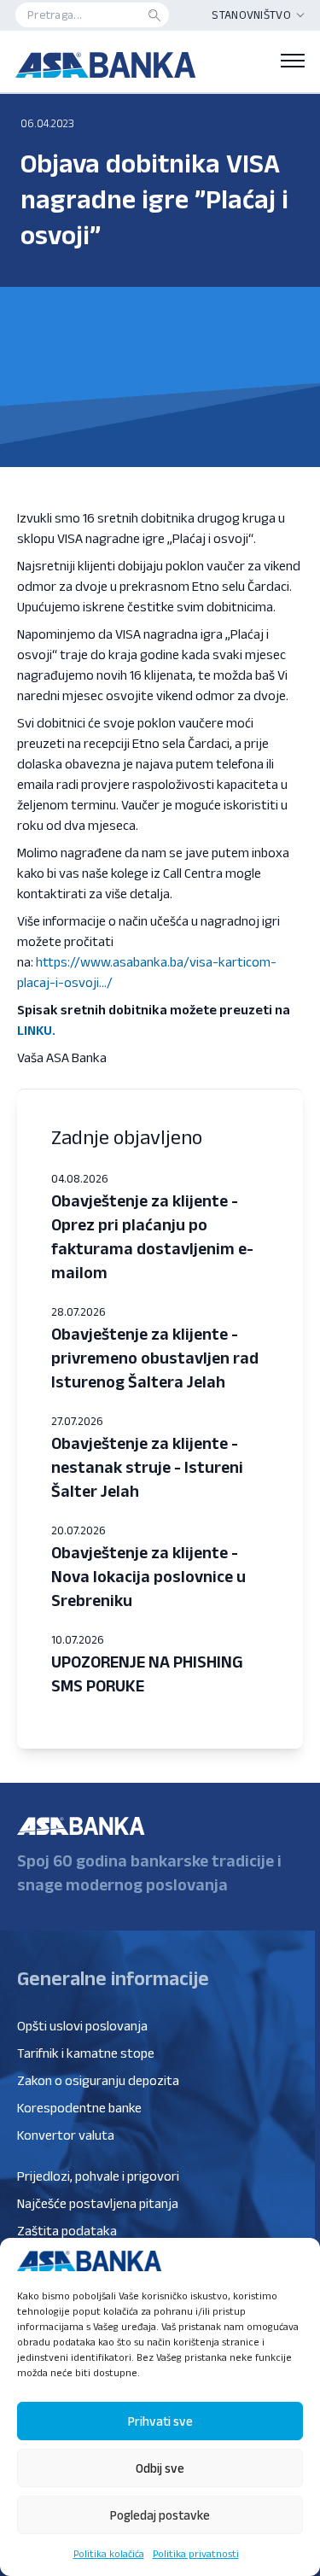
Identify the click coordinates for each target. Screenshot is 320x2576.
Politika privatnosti (196, 2553)
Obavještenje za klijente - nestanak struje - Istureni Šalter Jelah (147, 1467)
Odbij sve (160, 2468)
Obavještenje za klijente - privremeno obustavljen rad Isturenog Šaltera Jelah (155, 1358)
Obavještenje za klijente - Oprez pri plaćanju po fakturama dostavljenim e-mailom (152, 1236)
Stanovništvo (251, 15)
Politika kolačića (109, 2553)
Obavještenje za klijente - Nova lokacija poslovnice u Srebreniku (148, 1576)
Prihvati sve (160, 2421)
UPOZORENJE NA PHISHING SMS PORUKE (147, 1674)
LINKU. (36, 1030)
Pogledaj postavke (160, 2515)
